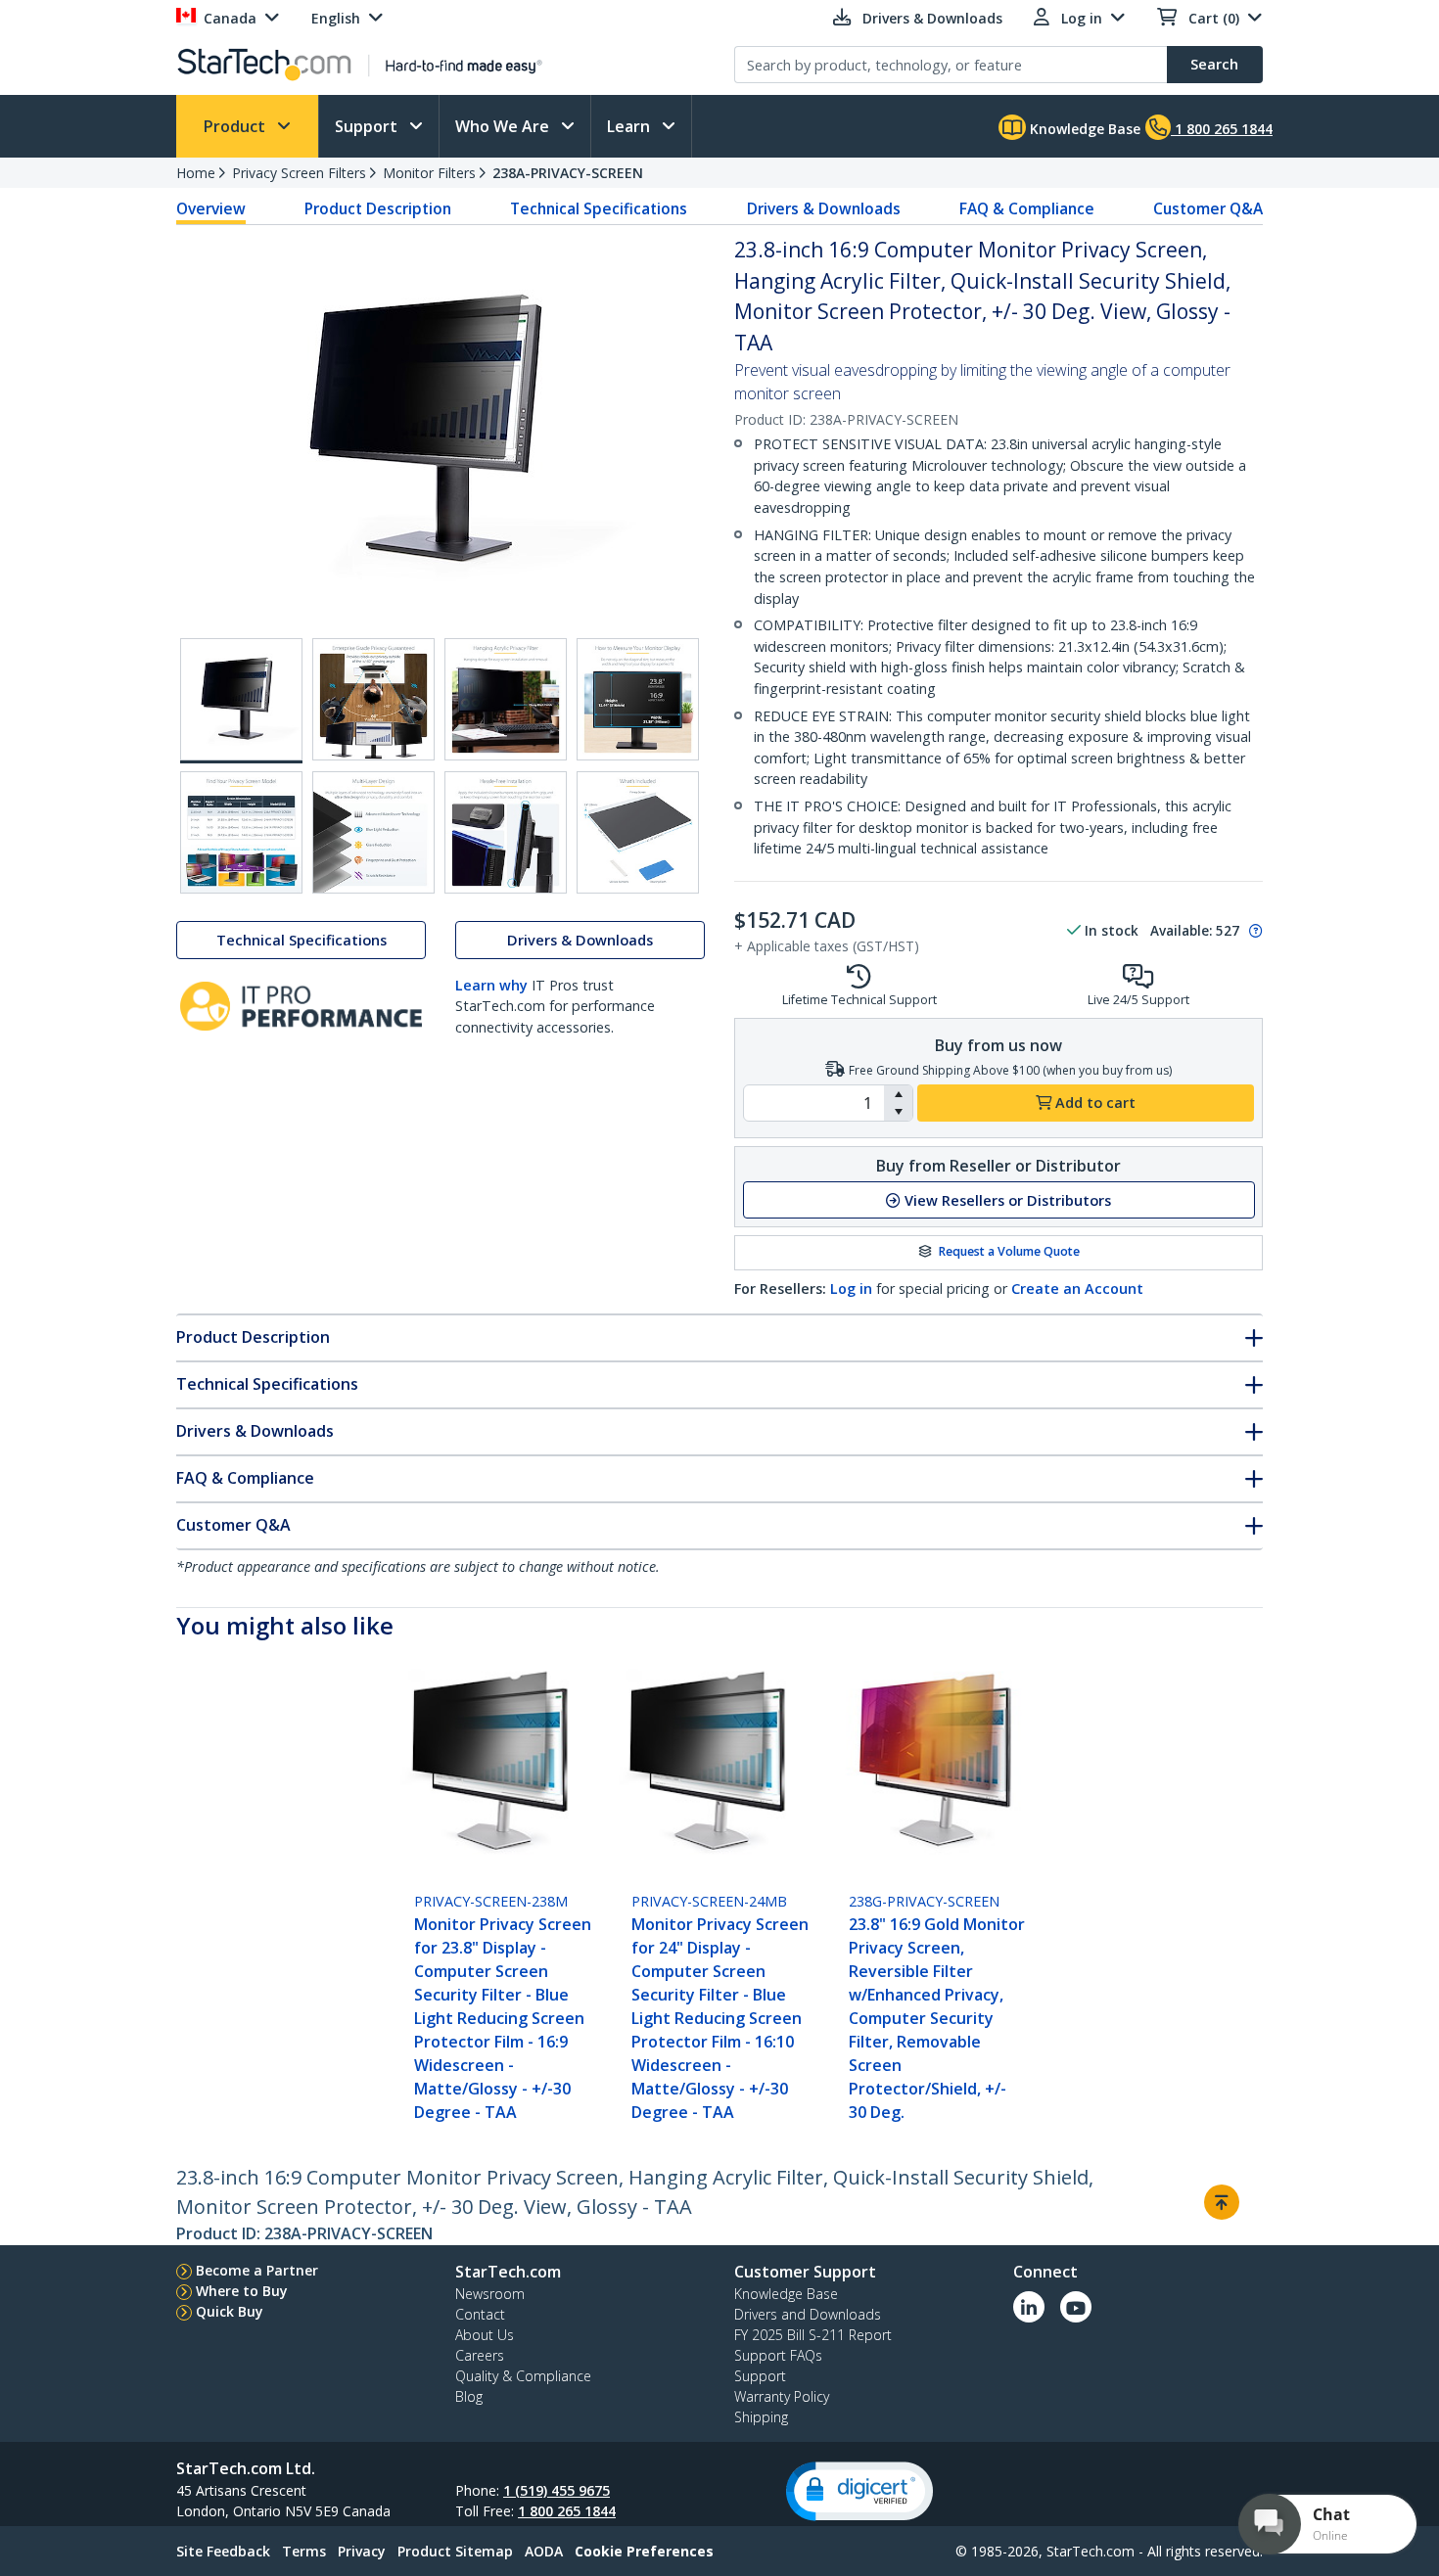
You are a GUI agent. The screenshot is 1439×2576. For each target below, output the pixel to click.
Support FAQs (778, 2355)
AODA (544, 2551)
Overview (211, 208)
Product (236, 126)
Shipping (761, 2417)
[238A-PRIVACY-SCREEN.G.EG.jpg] (506, 832)
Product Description (378, 208)
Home (196, 173)
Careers (480, 2355)
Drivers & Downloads (824, 208)
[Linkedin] (1029, 2307)
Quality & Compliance (523, 2376)
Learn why (491, 985)
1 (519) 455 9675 (557, 2490)
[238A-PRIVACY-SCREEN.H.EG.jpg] (638, 832)
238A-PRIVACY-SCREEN (568, 173)
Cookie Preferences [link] (644, 2551)
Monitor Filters (429, 173)
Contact (480, 2314)
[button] (898, 1094)
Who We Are (504, 126)
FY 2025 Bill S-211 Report (813, 2335)
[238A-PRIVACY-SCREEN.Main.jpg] (241, 701)
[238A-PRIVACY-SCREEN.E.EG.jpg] (241, 832)
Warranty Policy (782, 2396)
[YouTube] (1076, 2307)
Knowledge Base (1083, 129)
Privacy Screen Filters (299, 173)
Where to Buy (242, 2291)
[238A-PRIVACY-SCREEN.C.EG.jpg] (506, 699)
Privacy (362, 2551)
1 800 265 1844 (567, 2511)
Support (368, 126)
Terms (304, 2551)
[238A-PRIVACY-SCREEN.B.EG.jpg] (373, 699)
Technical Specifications (599, 208)
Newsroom (490, 2294)
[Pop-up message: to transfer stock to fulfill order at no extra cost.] (1253, 931)
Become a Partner (257, 2270)
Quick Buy (230, 2311)
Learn (630, 126)
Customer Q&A (1208, 208)
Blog (469, 2396)
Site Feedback (223, 2551)
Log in (851, 1288)
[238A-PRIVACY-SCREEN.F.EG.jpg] (373, 832)
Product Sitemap (455, 2551)
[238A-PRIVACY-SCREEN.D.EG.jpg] (638, 699)
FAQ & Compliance (1027, 208)
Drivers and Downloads (808, 2314)
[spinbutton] (814, 1103)
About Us (485, 2335)
